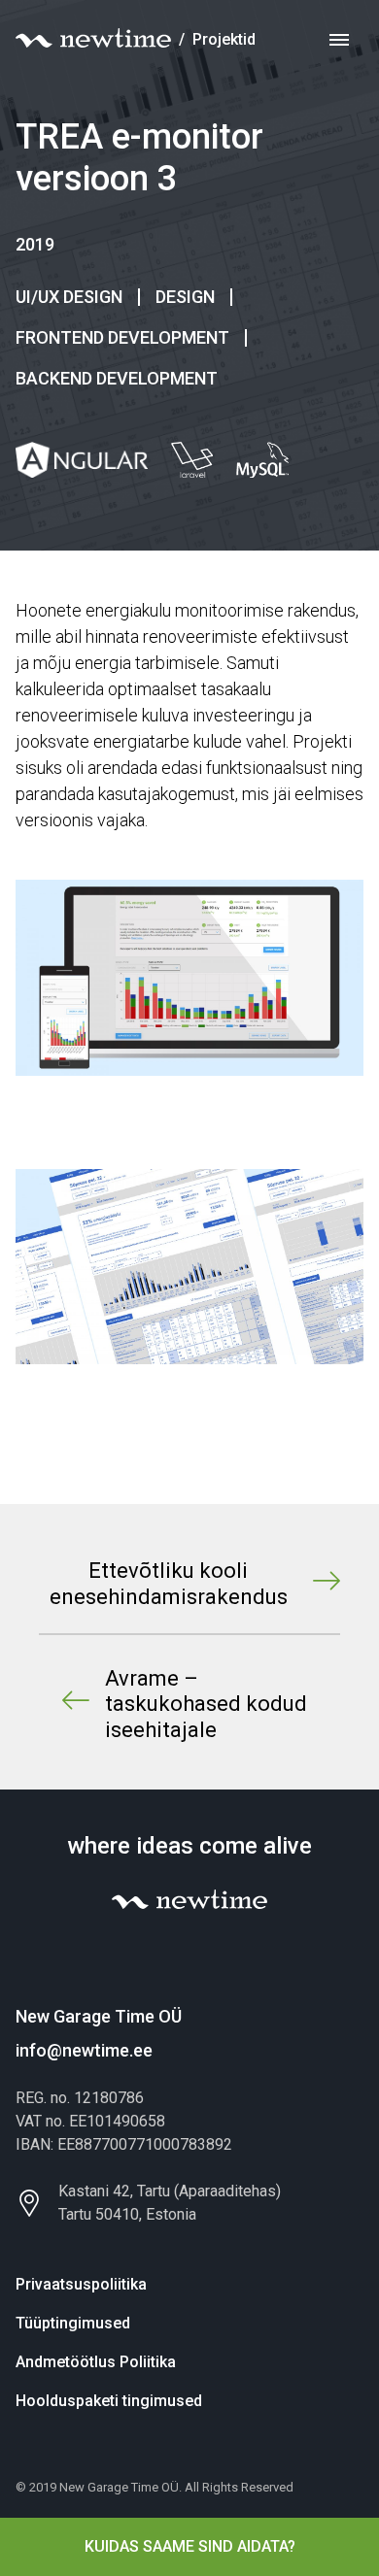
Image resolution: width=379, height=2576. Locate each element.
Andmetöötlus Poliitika (96, 2362)
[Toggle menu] (339, 40)
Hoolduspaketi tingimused (109, 2401)
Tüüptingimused (73, 2323)
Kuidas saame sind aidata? (190, 2546)
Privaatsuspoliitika (81, 2284)
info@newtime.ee (84, 2050)
